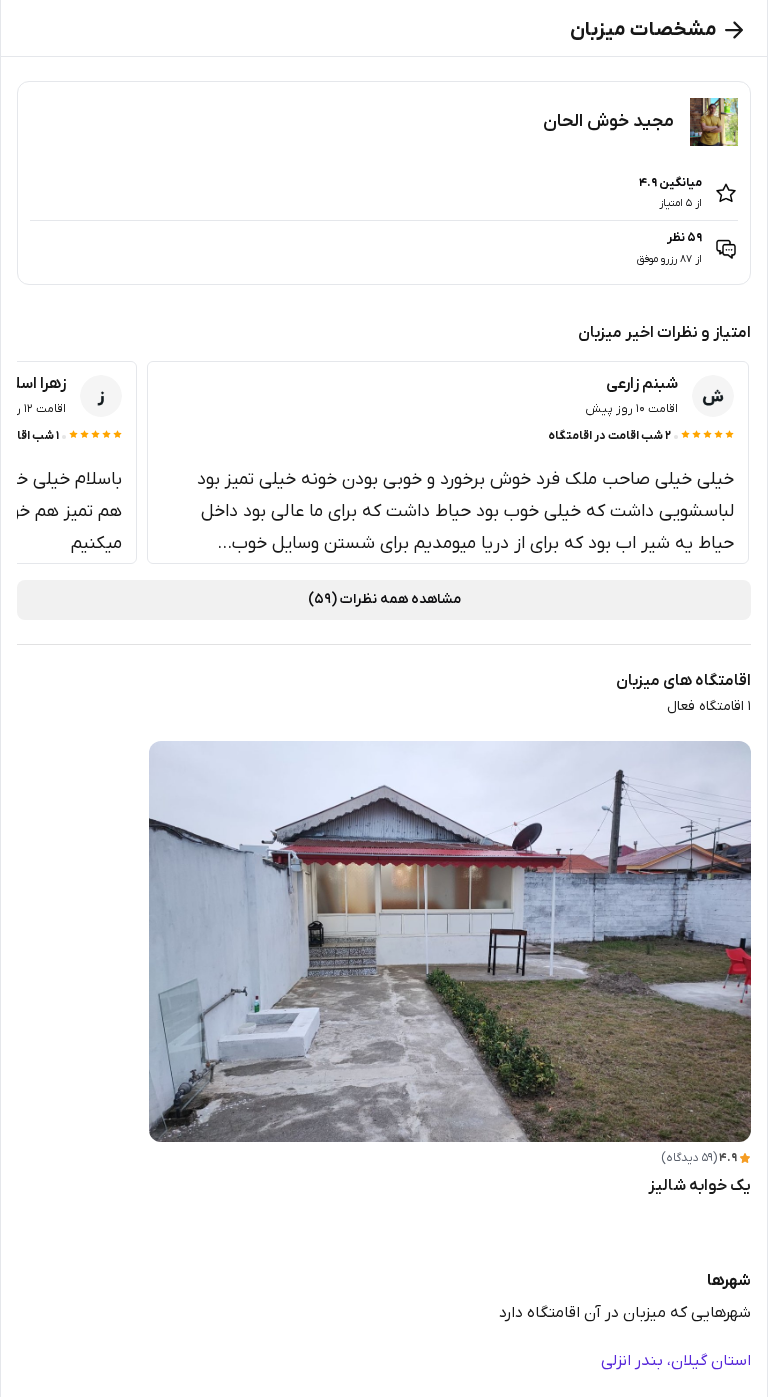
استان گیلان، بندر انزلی (676, 1361)
